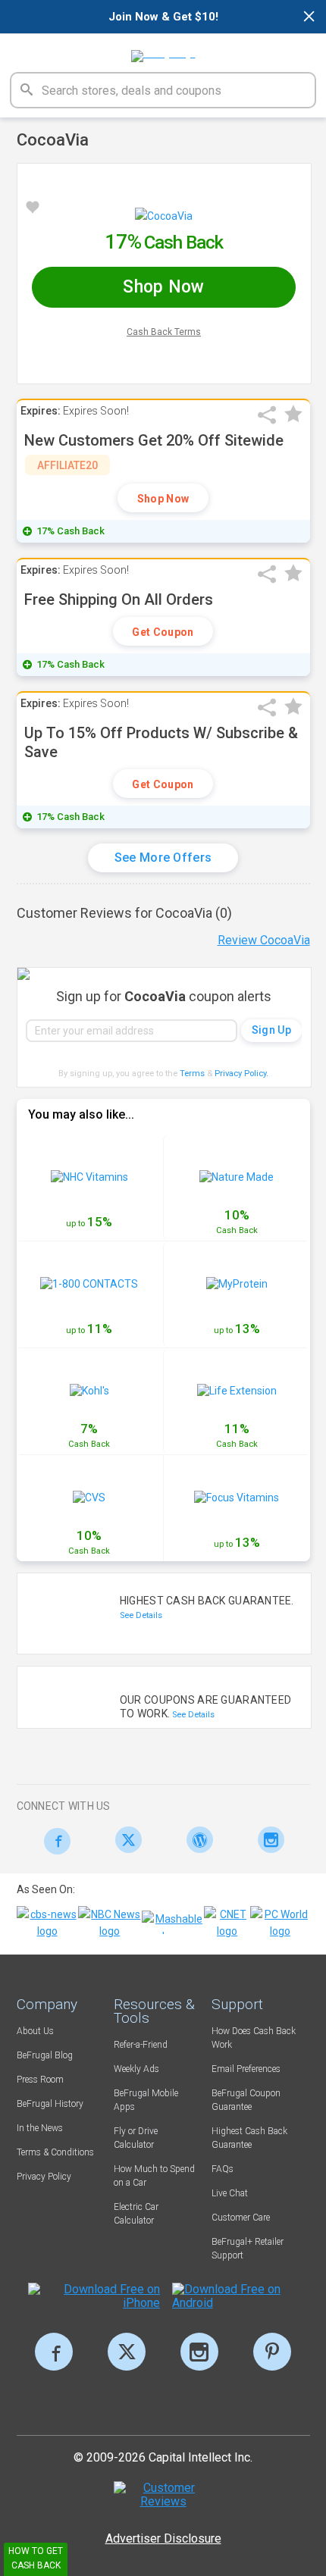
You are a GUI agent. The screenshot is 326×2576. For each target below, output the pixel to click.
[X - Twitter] (125, 1840)
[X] (127, 2352)
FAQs (223, 2169)
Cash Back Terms (164, 332)
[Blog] (196, 1840)
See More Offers (163, 858)
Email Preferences (246, 2069)
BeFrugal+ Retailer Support (248, 2249)
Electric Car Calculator (136, 2214)
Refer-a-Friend (141, 2045)
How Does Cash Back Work (254, 2038)
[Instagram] (267, 1840)
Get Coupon (163, 632)
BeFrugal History (50, 2104)
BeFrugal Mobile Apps (146, 2100)
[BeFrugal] (163, 51)
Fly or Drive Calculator (136, 2138)
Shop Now (163, 499)
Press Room (40, 2080)
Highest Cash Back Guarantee (249, 2138)
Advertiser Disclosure (163, 2538)
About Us (35, 2031)
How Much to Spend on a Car (154, 2176)
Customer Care (241, 2218)
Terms (192, 1074)
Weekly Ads (136, 2069)
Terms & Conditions (55, 2152)
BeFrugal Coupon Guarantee (246, 2100)
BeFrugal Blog (45, 2055)
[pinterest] (272, 2352)
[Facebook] (53, 1841)
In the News (40, 2128)
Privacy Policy (241, 1074)
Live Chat (230, 2193)
